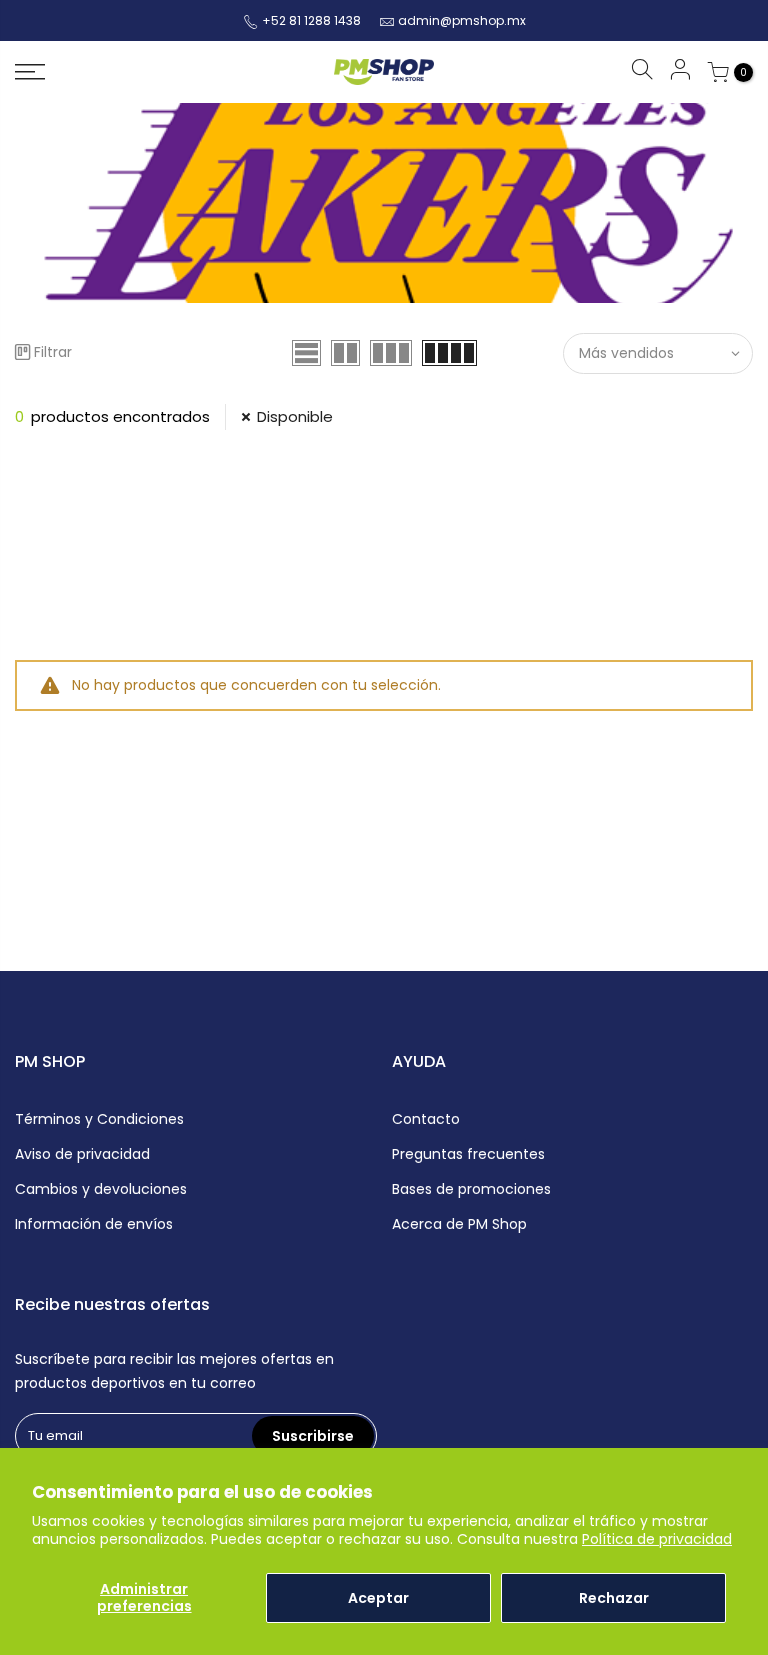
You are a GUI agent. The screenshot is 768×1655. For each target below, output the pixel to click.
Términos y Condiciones (99, 1119)
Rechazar (614, 1598)
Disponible (295, 416)
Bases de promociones (471, 1189)
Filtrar (53, 352)
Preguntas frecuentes (468, 1154)
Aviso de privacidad (82, 1154)
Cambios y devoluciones (101, 1189)
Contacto (426, 1119)
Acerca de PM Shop (459, 1224)
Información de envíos (94, 1224)
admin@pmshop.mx (462, 20)
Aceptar (378, 1598)
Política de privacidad (657, 1539)
